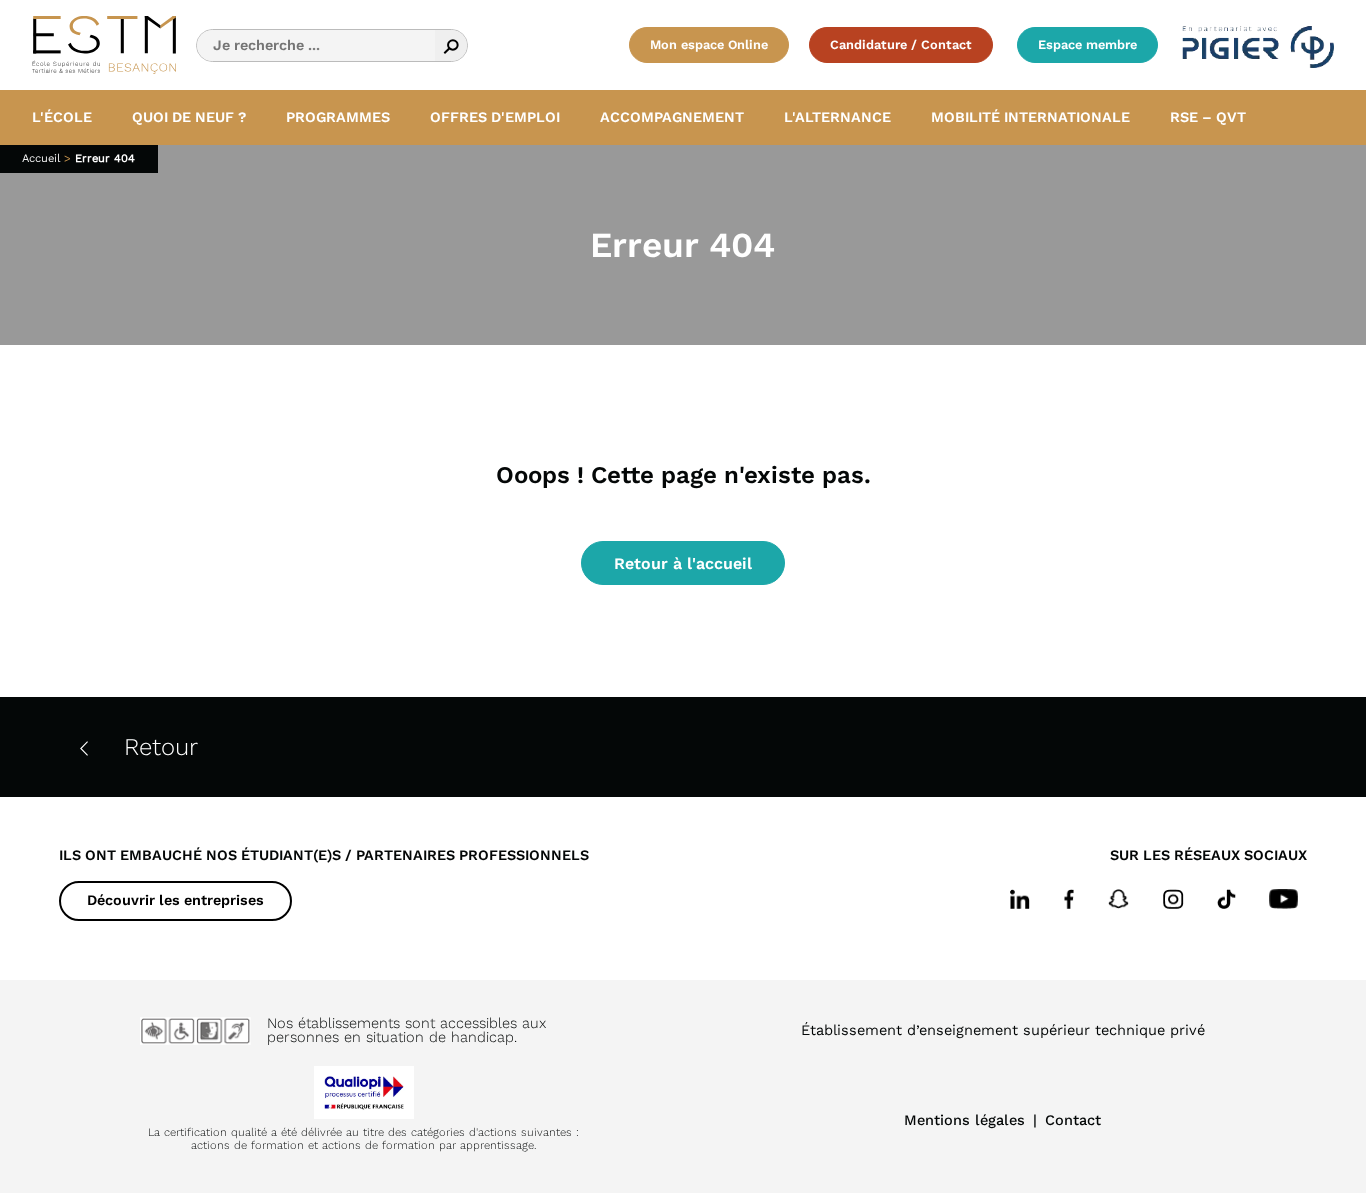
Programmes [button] (338, 117)
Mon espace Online (709, 44)
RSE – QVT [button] (1208, 117)
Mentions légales (964, 1120)
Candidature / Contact (901, 44)
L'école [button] (62, 117)
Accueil (41, 158)
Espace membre (1087, 44)
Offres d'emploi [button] (495, 117)
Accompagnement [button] (672, 117)
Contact (1073, 1120)
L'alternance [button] (837, 117)
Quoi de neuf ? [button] (189, 117)
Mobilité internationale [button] (1030, 117)
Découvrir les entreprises (175, 900)
